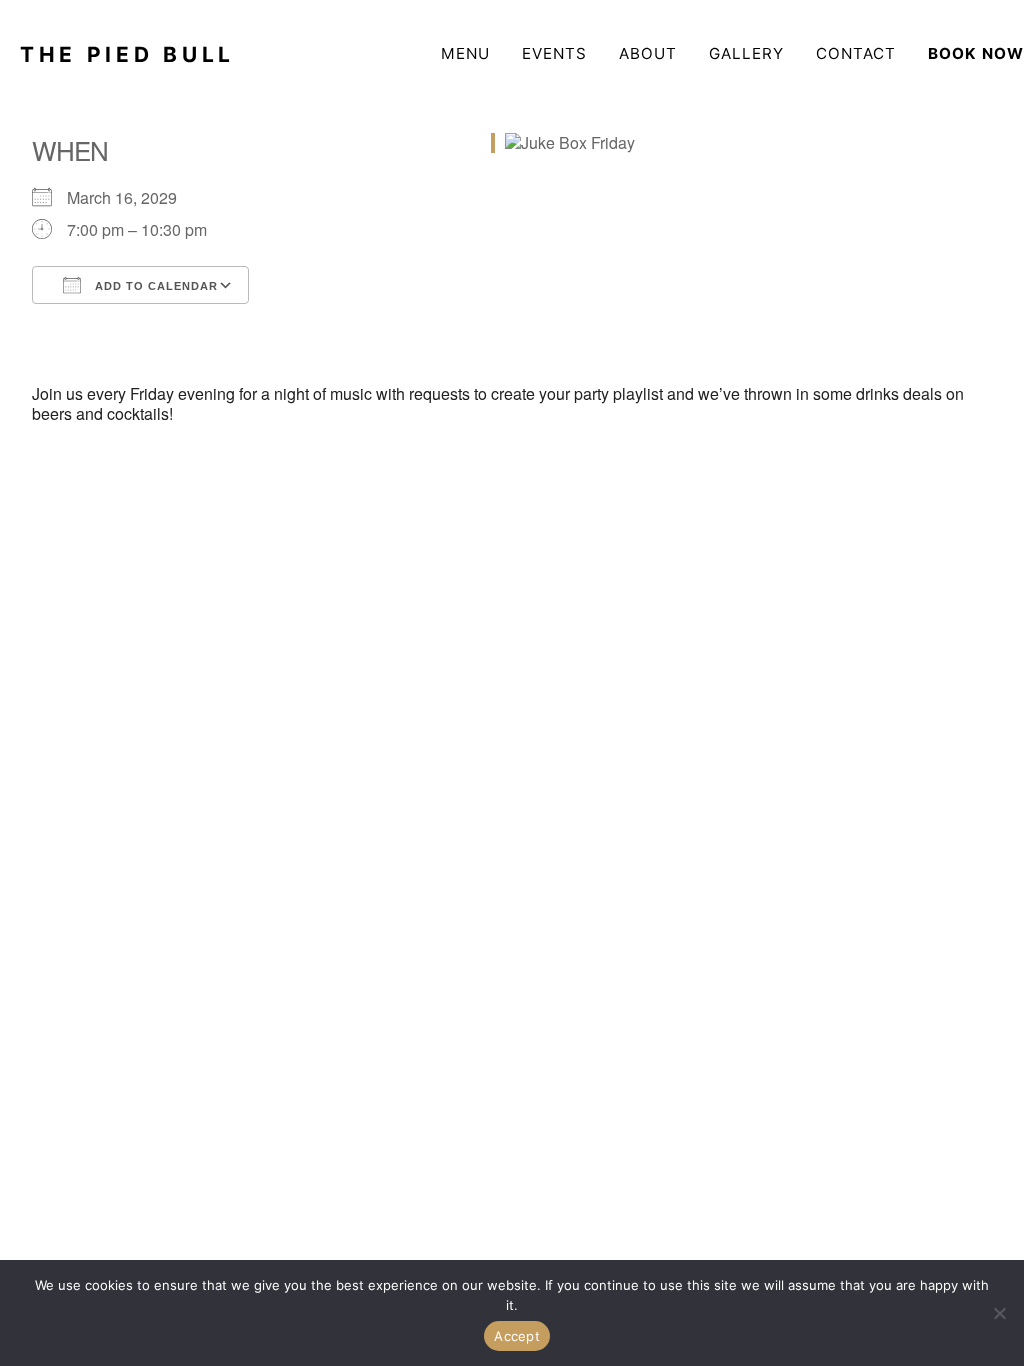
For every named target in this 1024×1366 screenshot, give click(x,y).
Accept (517, 1336)
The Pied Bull (127, 54)
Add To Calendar (154, 286)
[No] (999, 1313)
